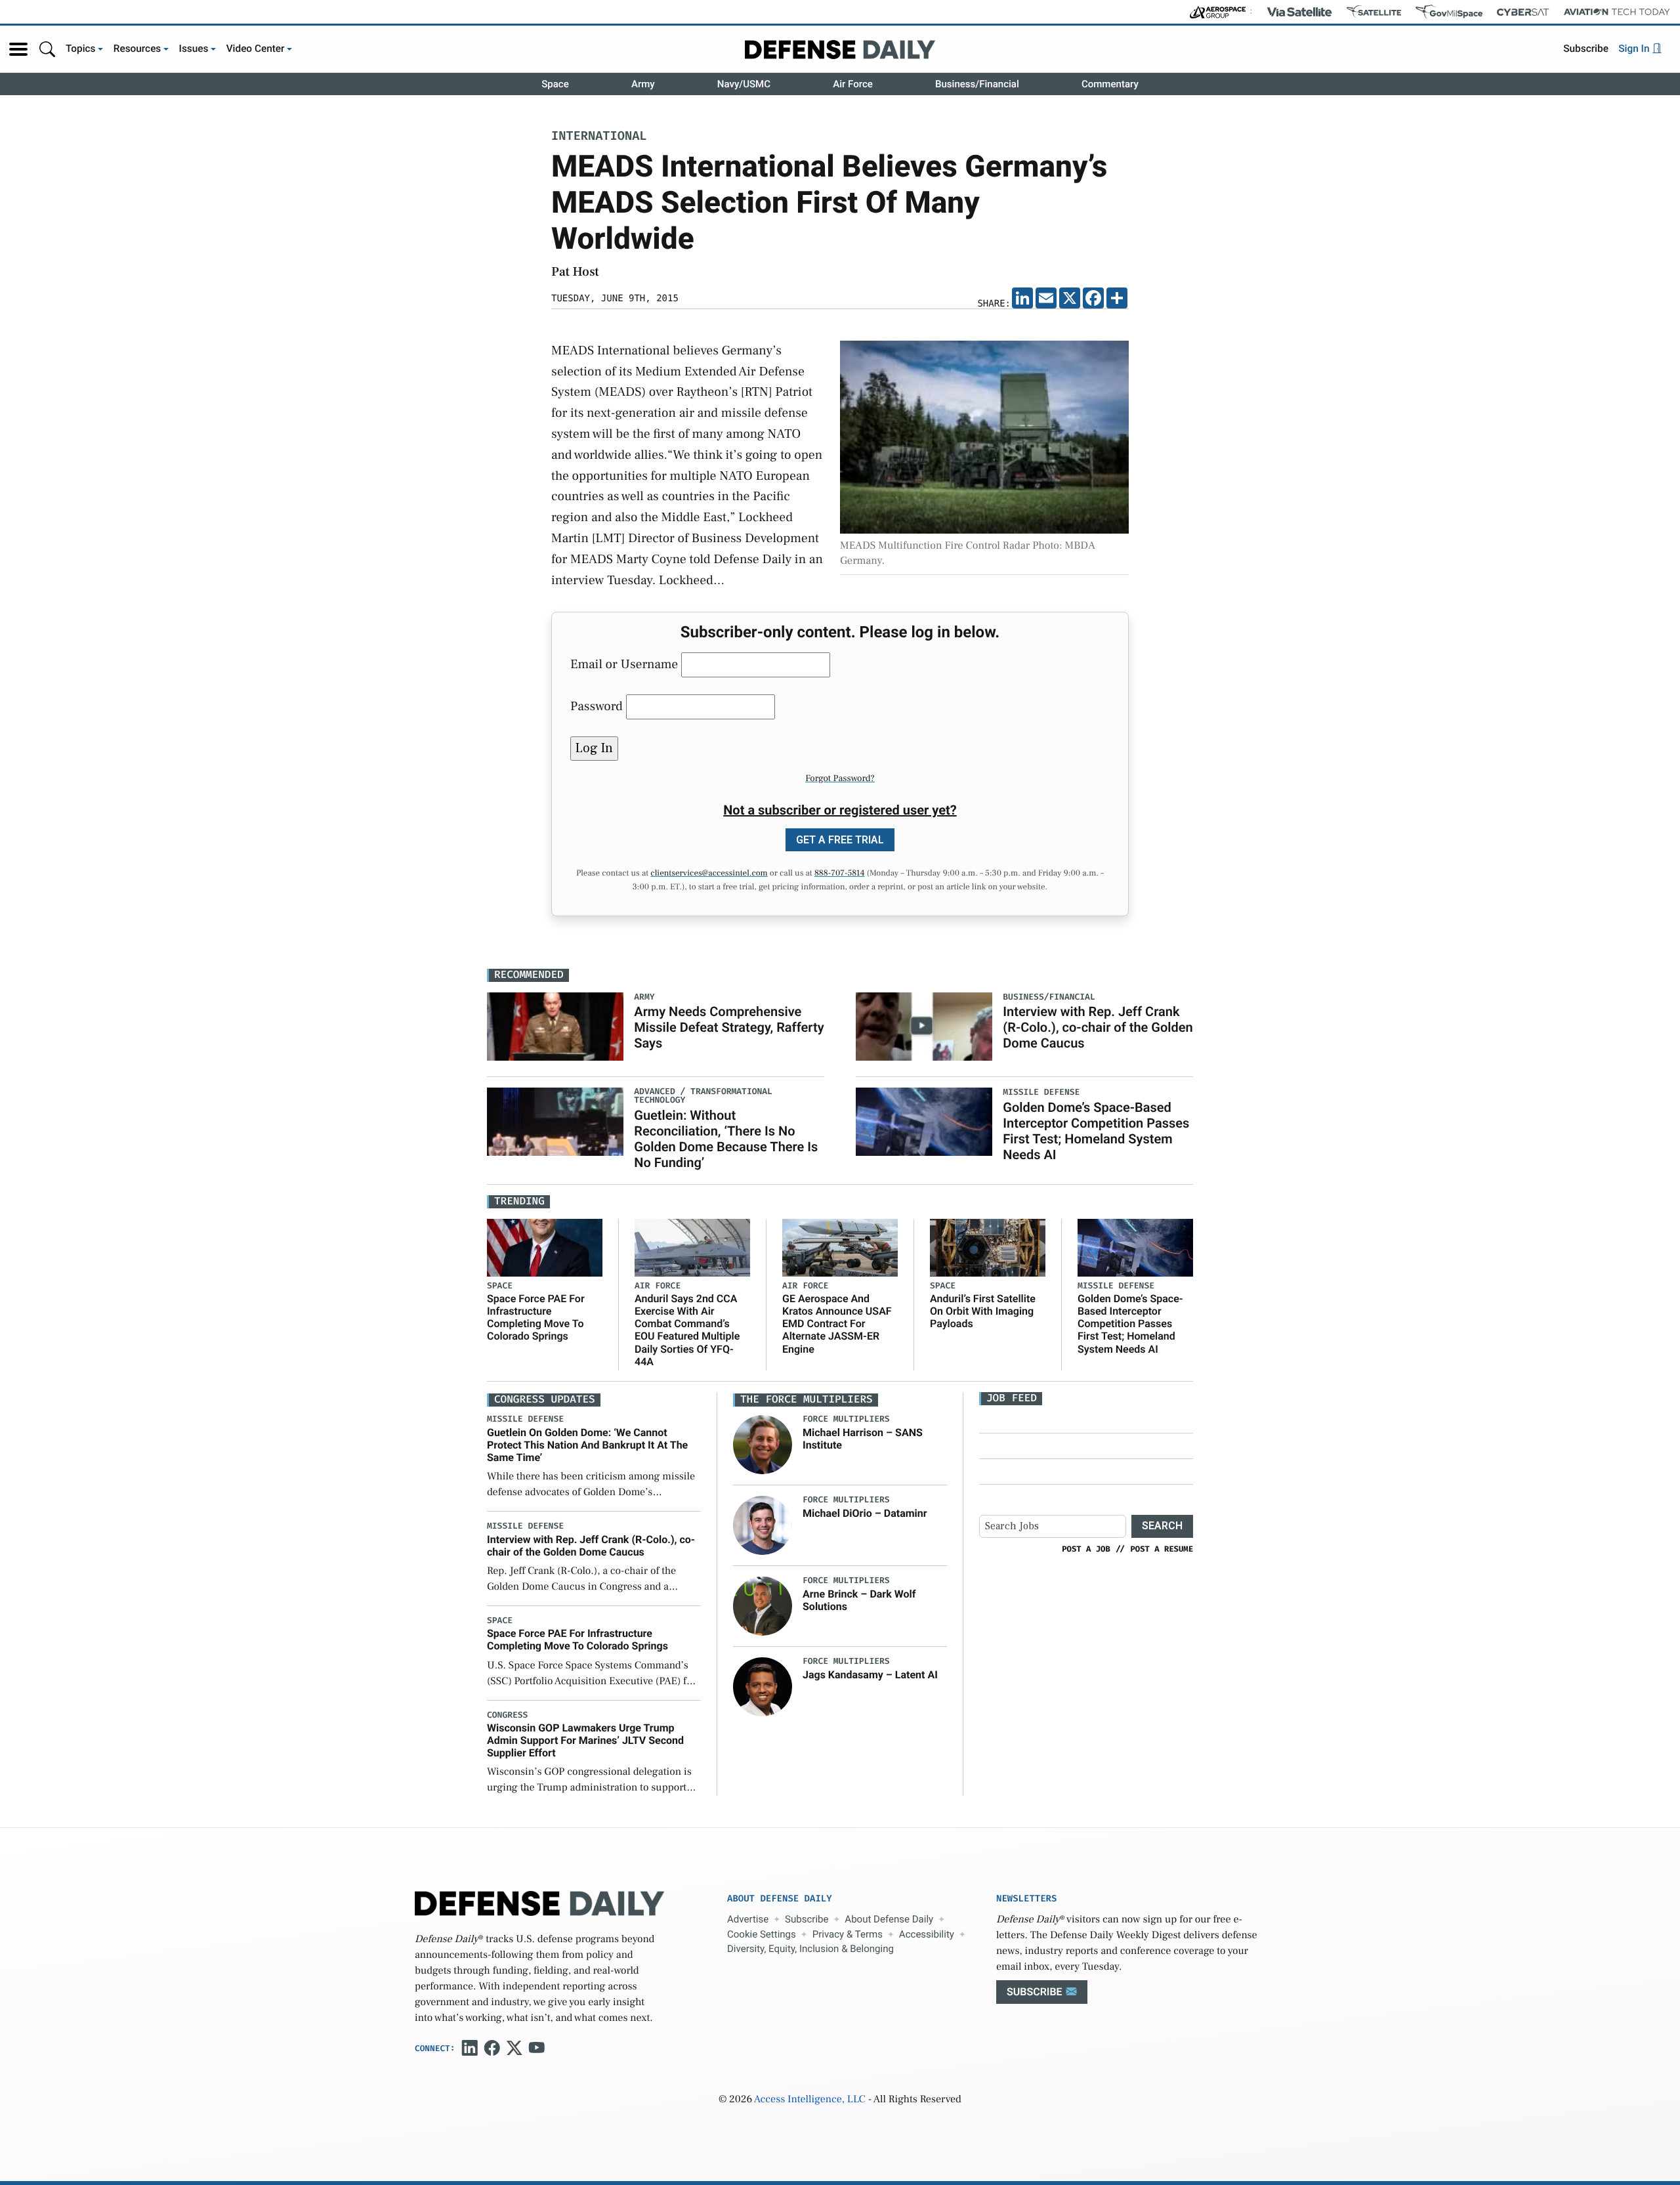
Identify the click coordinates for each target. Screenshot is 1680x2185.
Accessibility (927, 1934)
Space (555, 84)
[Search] (47, 49)
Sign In (1635, 49)
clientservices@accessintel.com (709, 874)
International (599, 137)
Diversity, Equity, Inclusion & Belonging (810, 1949)
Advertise (748, 1919)
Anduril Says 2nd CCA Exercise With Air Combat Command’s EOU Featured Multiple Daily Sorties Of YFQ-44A (687, 1330)
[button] (18, 49)
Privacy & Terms (848, 1934)
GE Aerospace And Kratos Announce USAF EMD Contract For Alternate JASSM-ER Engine (837, 1324)
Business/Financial (977, 84)
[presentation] (763, 1445)
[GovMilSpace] (1449, 12)
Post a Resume (1162, 1549)
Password (597, 706)
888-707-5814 (840, 874)
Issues (194, 49)
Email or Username (624, 664)
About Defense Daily (889, 1919)
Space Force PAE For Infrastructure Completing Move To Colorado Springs (536, 1318)
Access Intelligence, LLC (810, 2100)
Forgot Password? (840, 778)
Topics (81, 49)
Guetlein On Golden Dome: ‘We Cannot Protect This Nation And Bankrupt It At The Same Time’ (587, 1445)
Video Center (256, 49)
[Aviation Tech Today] (1617, 12)
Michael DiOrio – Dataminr (865, 1513)
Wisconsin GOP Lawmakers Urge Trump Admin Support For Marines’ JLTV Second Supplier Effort (585, 1740)
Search (1162, 1526)
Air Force (853, 84)
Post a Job (1086, 1549)
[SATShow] (1374, 12)
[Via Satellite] (1299, 12)
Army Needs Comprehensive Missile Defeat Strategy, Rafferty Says (729, 1027)
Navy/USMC (744, 84)
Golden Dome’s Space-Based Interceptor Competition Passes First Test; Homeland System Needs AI (1096, 1131)
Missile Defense (1116, 1286)
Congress (507, 1715)
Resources (137, 49)
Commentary (1110, 84)
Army (643, 84)
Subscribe (1586, 49)
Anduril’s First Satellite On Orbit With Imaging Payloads (983, 1311)
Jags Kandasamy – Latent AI (870, 1675)
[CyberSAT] (1523, 12)
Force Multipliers (846, 1419)
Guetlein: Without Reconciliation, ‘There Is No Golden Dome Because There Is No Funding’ (726, 1139)
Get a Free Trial (840, 840)
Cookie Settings (762, 1934)
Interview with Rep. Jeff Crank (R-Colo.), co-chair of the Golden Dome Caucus (1098, 1027)
